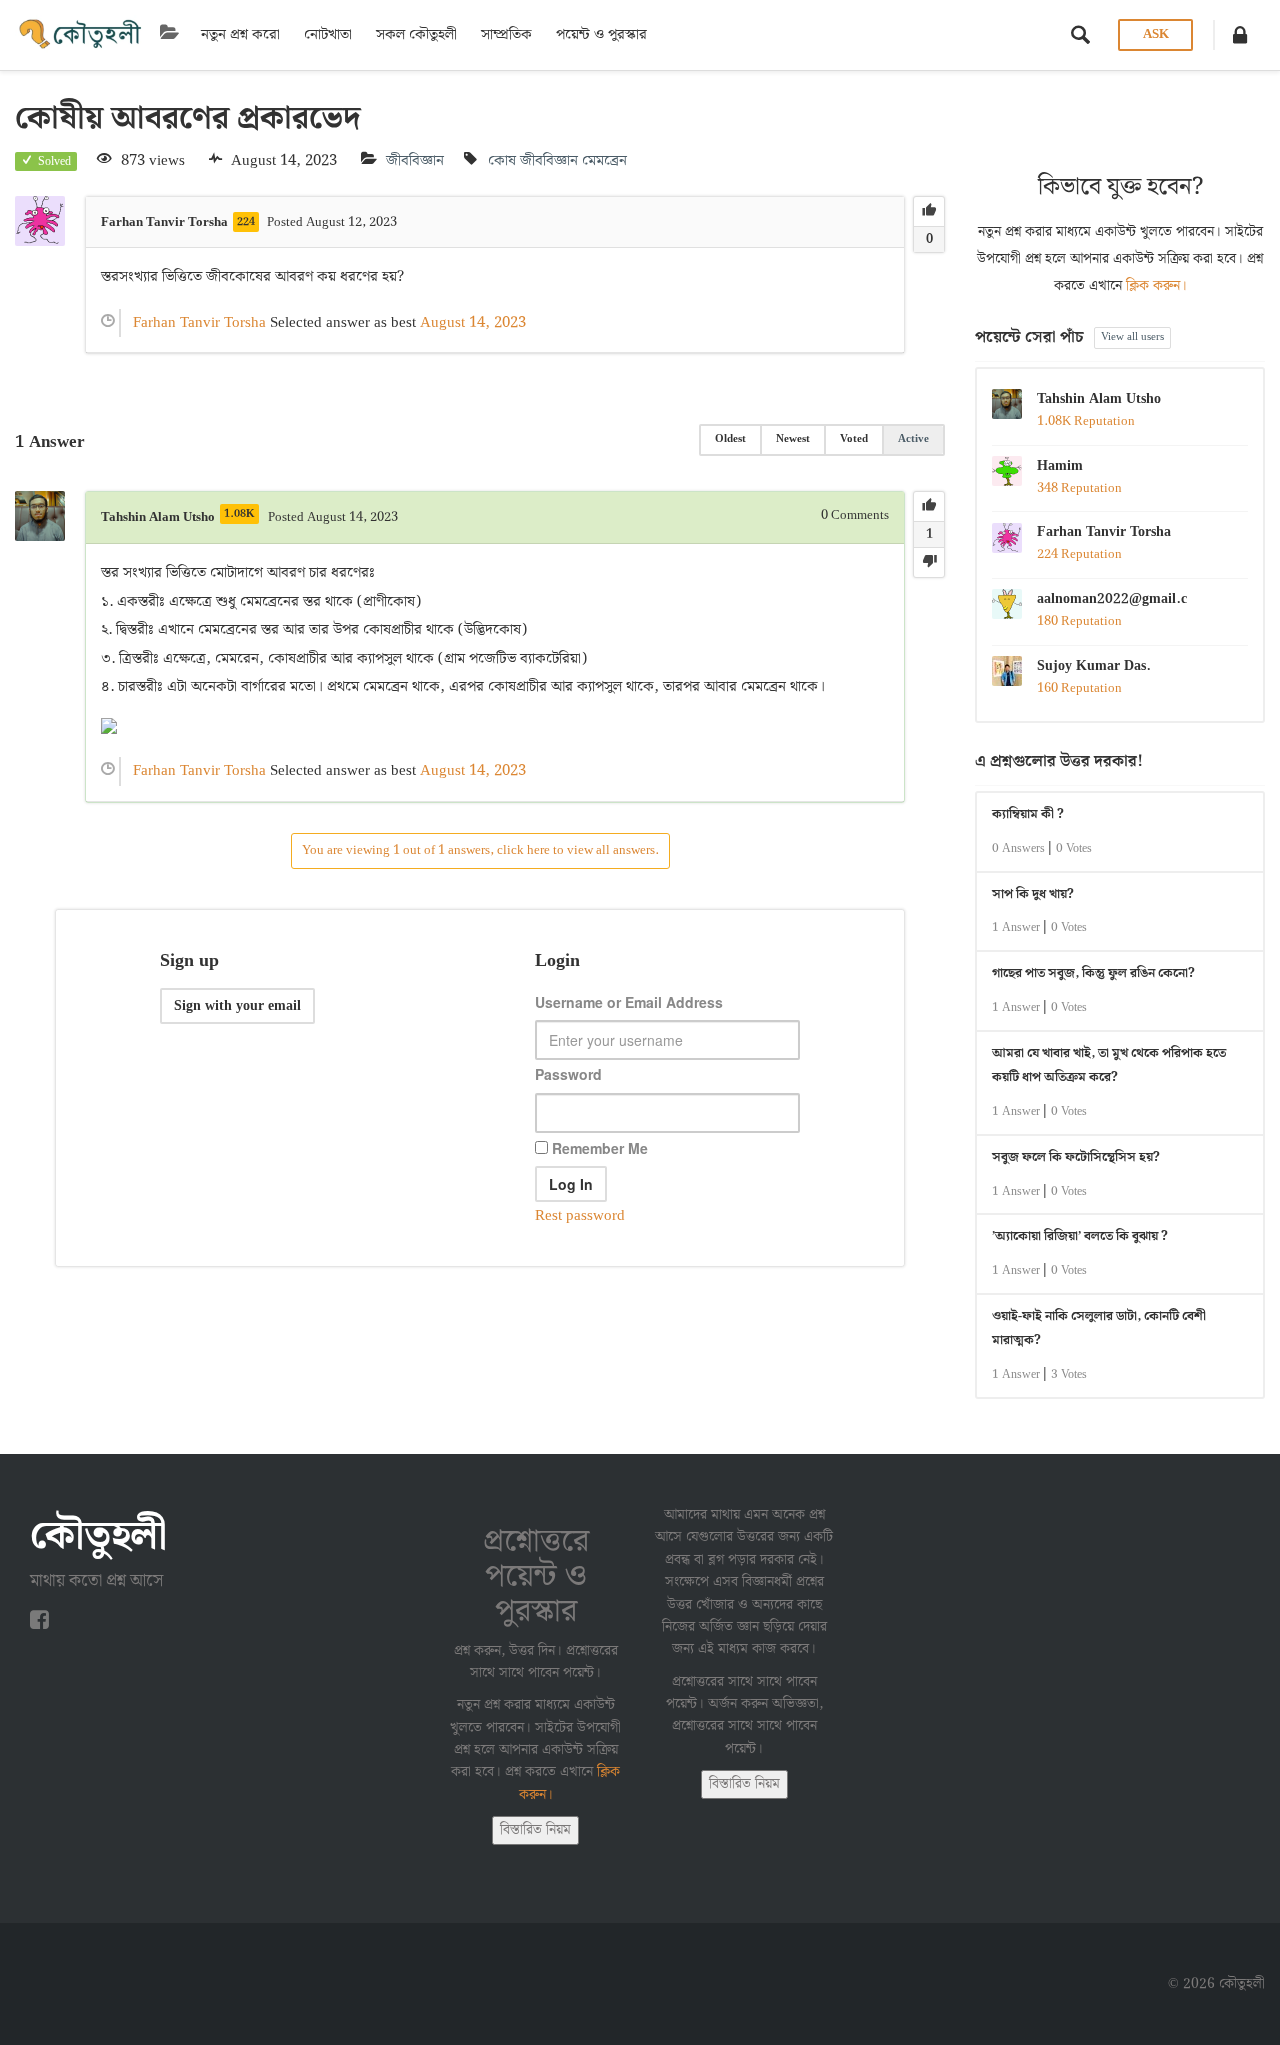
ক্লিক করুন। (1156, 286)
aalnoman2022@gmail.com (1112, 599)
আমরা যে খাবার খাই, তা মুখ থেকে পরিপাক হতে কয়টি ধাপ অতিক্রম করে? (1109, 1066)
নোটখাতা (328, 35)
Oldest (730, 439)
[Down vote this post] (929, 562)
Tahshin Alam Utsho (1099, 399)
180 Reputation (1079, 621)
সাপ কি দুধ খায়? (1033, 894)
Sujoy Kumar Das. (1094, 666)
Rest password (580, 1216)
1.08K (239, 514)
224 (246, 222)
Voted (854, 439)
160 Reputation (1079, 688)
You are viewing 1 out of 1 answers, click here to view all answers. (480, 850)
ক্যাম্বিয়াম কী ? (1028, 814)
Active (913, 439)
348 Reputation (1079, 488)
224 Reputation (1079, 554)
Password (568, 1074)
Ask (1156, 34)
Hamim (1060, 466)
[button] (1240, 35)
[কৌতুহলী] (82, 35)
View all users (1132, 337)
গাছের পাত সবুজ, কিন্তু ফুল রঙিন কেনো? (1093, 973)
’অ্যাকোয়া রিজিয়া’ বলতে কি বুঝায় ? (1080, 1236)
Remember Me (598, 1148)
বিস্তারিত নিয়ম (535, 1830)
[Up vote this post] (929, 212)
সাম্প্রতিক (506, 35)
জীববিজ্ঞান (415, 161)
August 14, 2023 (473, 323)
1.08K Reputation (1086, 421)
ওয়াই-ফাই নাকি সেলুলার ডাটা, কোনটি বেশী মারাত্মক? (1099, 1329)
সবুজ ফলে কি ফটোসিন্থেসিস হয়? (1076, 1157)
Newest (793, 439)
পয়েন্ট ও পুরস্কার (601, 35)
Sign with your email (237, 1006)
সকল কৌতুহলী (416, 35)
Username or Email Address (629, 1002)
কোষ (502, 161)
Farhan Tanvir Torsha (1104, 532)
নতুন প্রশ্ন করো (240, 35)
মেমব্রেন (604, 161)
